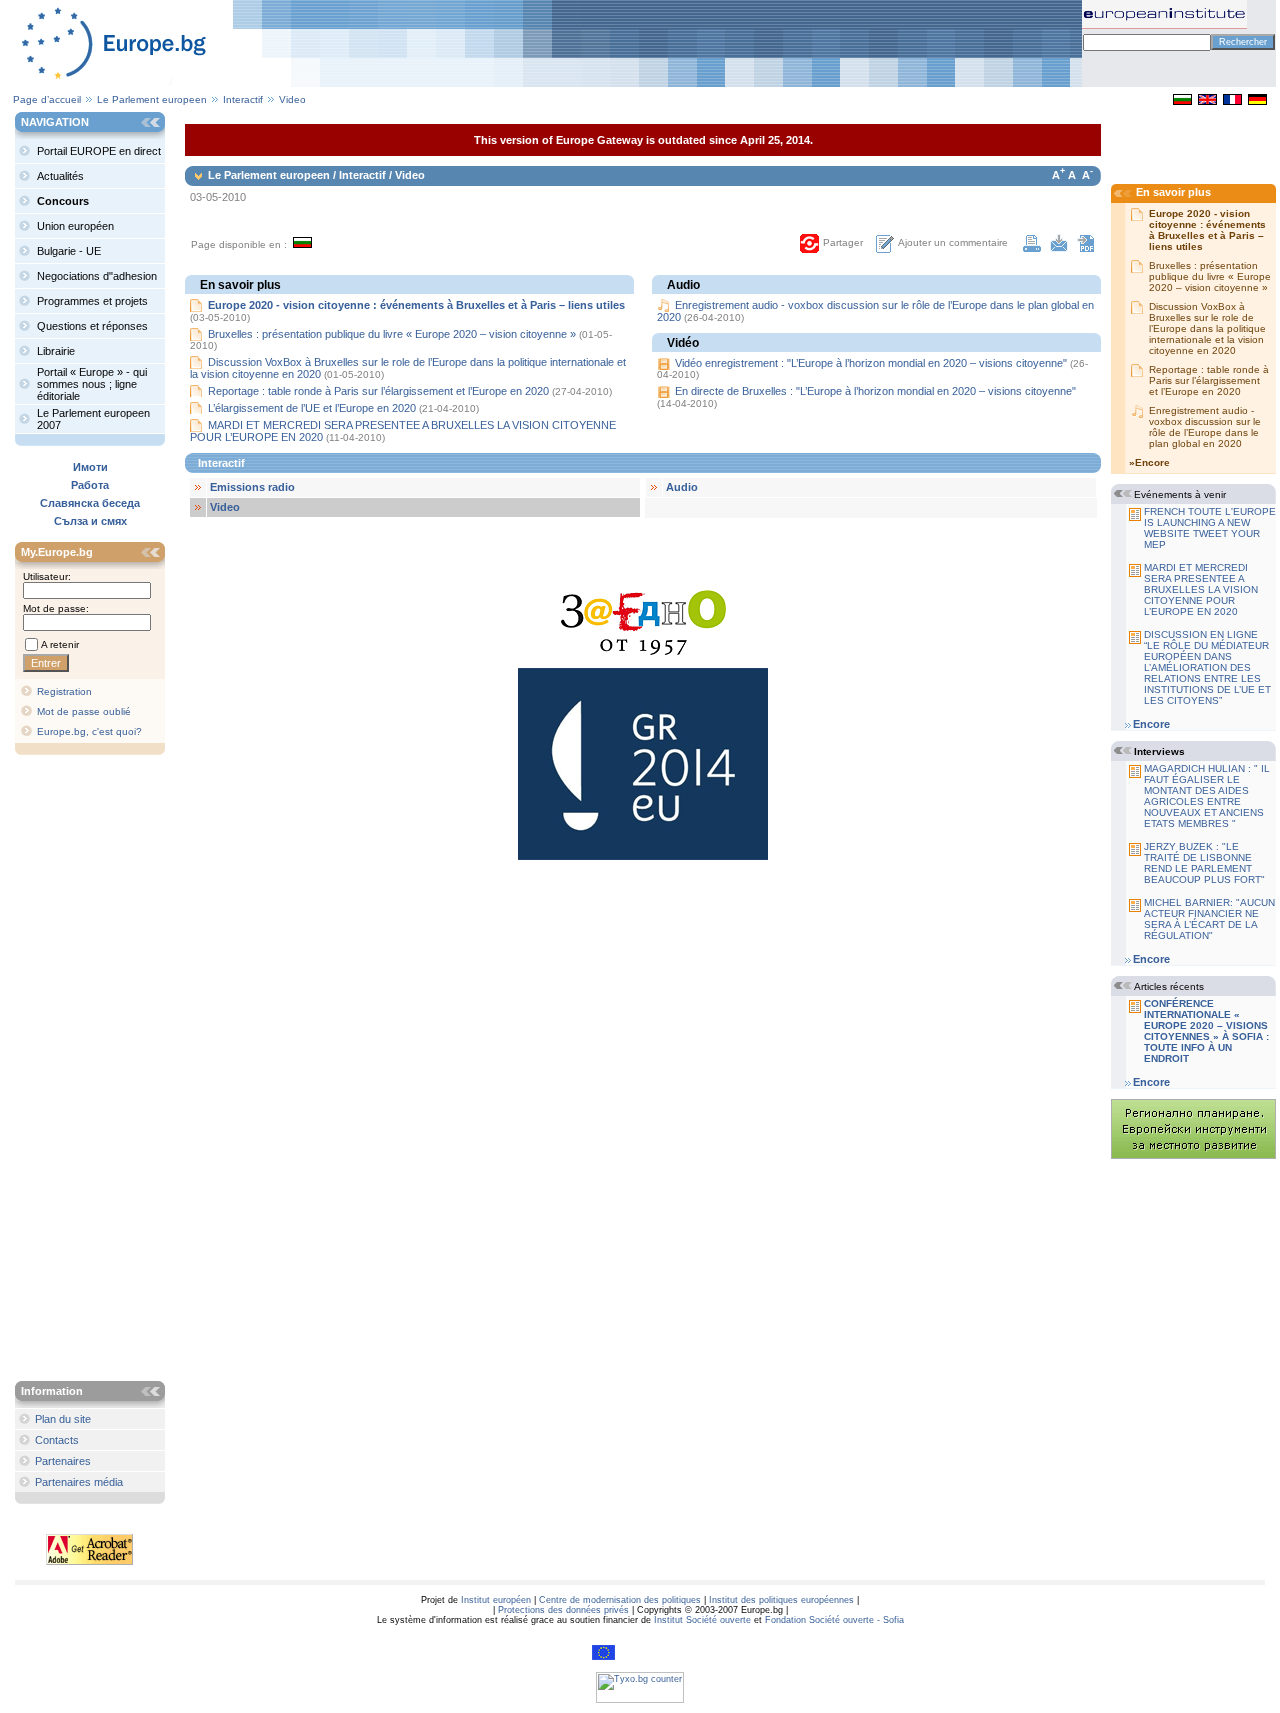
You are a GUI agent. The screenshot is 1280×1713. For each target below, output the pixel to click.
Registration (64, 691)
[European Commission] (603, 1657)
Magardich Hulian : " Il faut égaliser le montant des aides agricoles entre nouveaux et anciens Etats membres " (1207, 796)
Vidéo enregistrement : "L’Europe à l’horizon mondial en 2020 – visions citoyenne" (871, 363)
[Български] (1182, 101)
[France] (1232, 101)
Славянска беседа (90, 503)
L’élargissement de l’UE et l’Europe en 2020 (313, 408)
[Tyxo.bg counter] (640, 1700)
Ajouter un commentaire (953, 242)
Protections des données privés (563, 1610)
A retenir (60, 644)
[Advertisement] (95, 1070)
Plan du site (63, 1419)
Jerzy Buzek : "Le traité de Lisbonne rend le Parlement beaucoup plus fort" (1204, 863)
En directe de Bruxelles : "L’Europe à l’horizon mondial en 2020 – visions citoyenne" (875, 391)
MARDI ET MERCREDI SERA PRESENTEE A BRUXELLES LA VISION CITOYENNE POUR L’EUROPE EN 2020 (1201, 589)
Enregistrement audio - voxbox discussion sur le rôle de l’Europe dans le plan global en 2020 (1205, 427)
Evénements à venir (1180, 494)
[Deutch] (1257, 101)
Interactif (244, 99)
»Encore (1149, 462)
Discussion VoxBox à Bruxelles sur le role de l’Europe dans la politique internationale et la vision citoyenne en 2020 (1207, 328)
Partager (843, 242)
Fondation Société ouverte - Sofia (834, 1620)
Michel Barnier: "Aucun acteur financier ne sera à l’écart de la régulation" (1209, 919)
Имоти (90, 467)
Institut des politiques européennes (781, 1600)
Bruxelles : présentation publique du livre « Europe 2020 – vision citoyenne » (392, 334)
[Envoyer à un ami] (1059, 248)
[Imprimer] (1032, 248)
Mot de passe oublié (84, 711)
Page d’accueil (47, 99)
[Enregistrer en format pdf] (1086, 248)
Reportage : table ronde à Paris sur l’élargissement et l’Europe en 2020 (378, 391)
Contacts (57, 1440)
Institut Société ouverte (702, 1620)
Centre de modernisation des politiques (620, 1600)
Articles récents (1169, 986)
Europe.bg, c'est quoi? (89, 731)
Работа (90, 485)
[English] (1207, 101)
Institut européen (496, 1600)
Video (292, 99)
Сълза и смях (90, 521)
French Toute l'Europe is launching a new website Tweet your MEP (1210, 528)
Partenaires (63, 1461)
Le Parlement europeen (152, 99)
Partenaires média (79, 1482)
